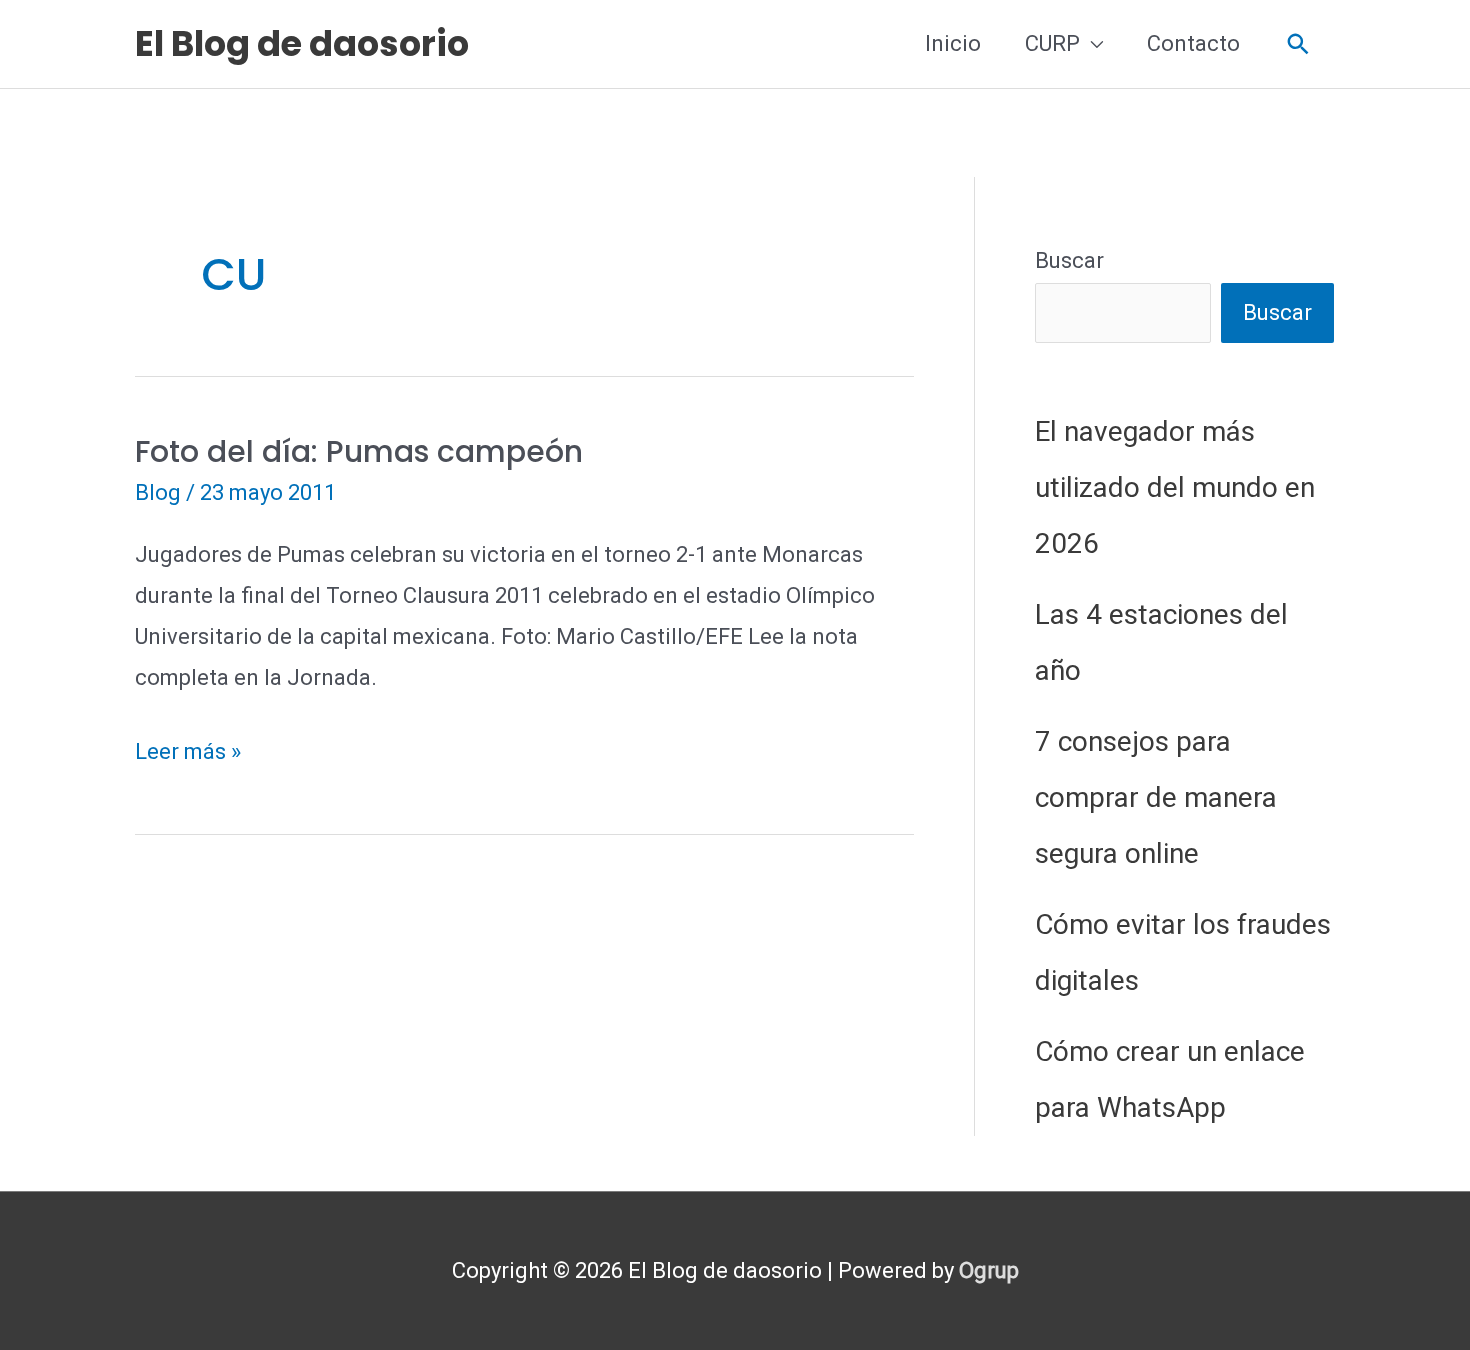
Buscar (1069, 260)
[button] (1298, 44)
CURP (1052, 43)
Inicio (953, 43)
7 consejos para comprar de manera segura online (1156, 797)
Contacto (1193, 43)
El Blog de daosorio (302, 43)
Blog (158, 492)
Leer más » (188, 755)
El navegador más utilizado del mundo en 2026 (1175, 487)
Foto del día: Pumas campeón (359, 451)
